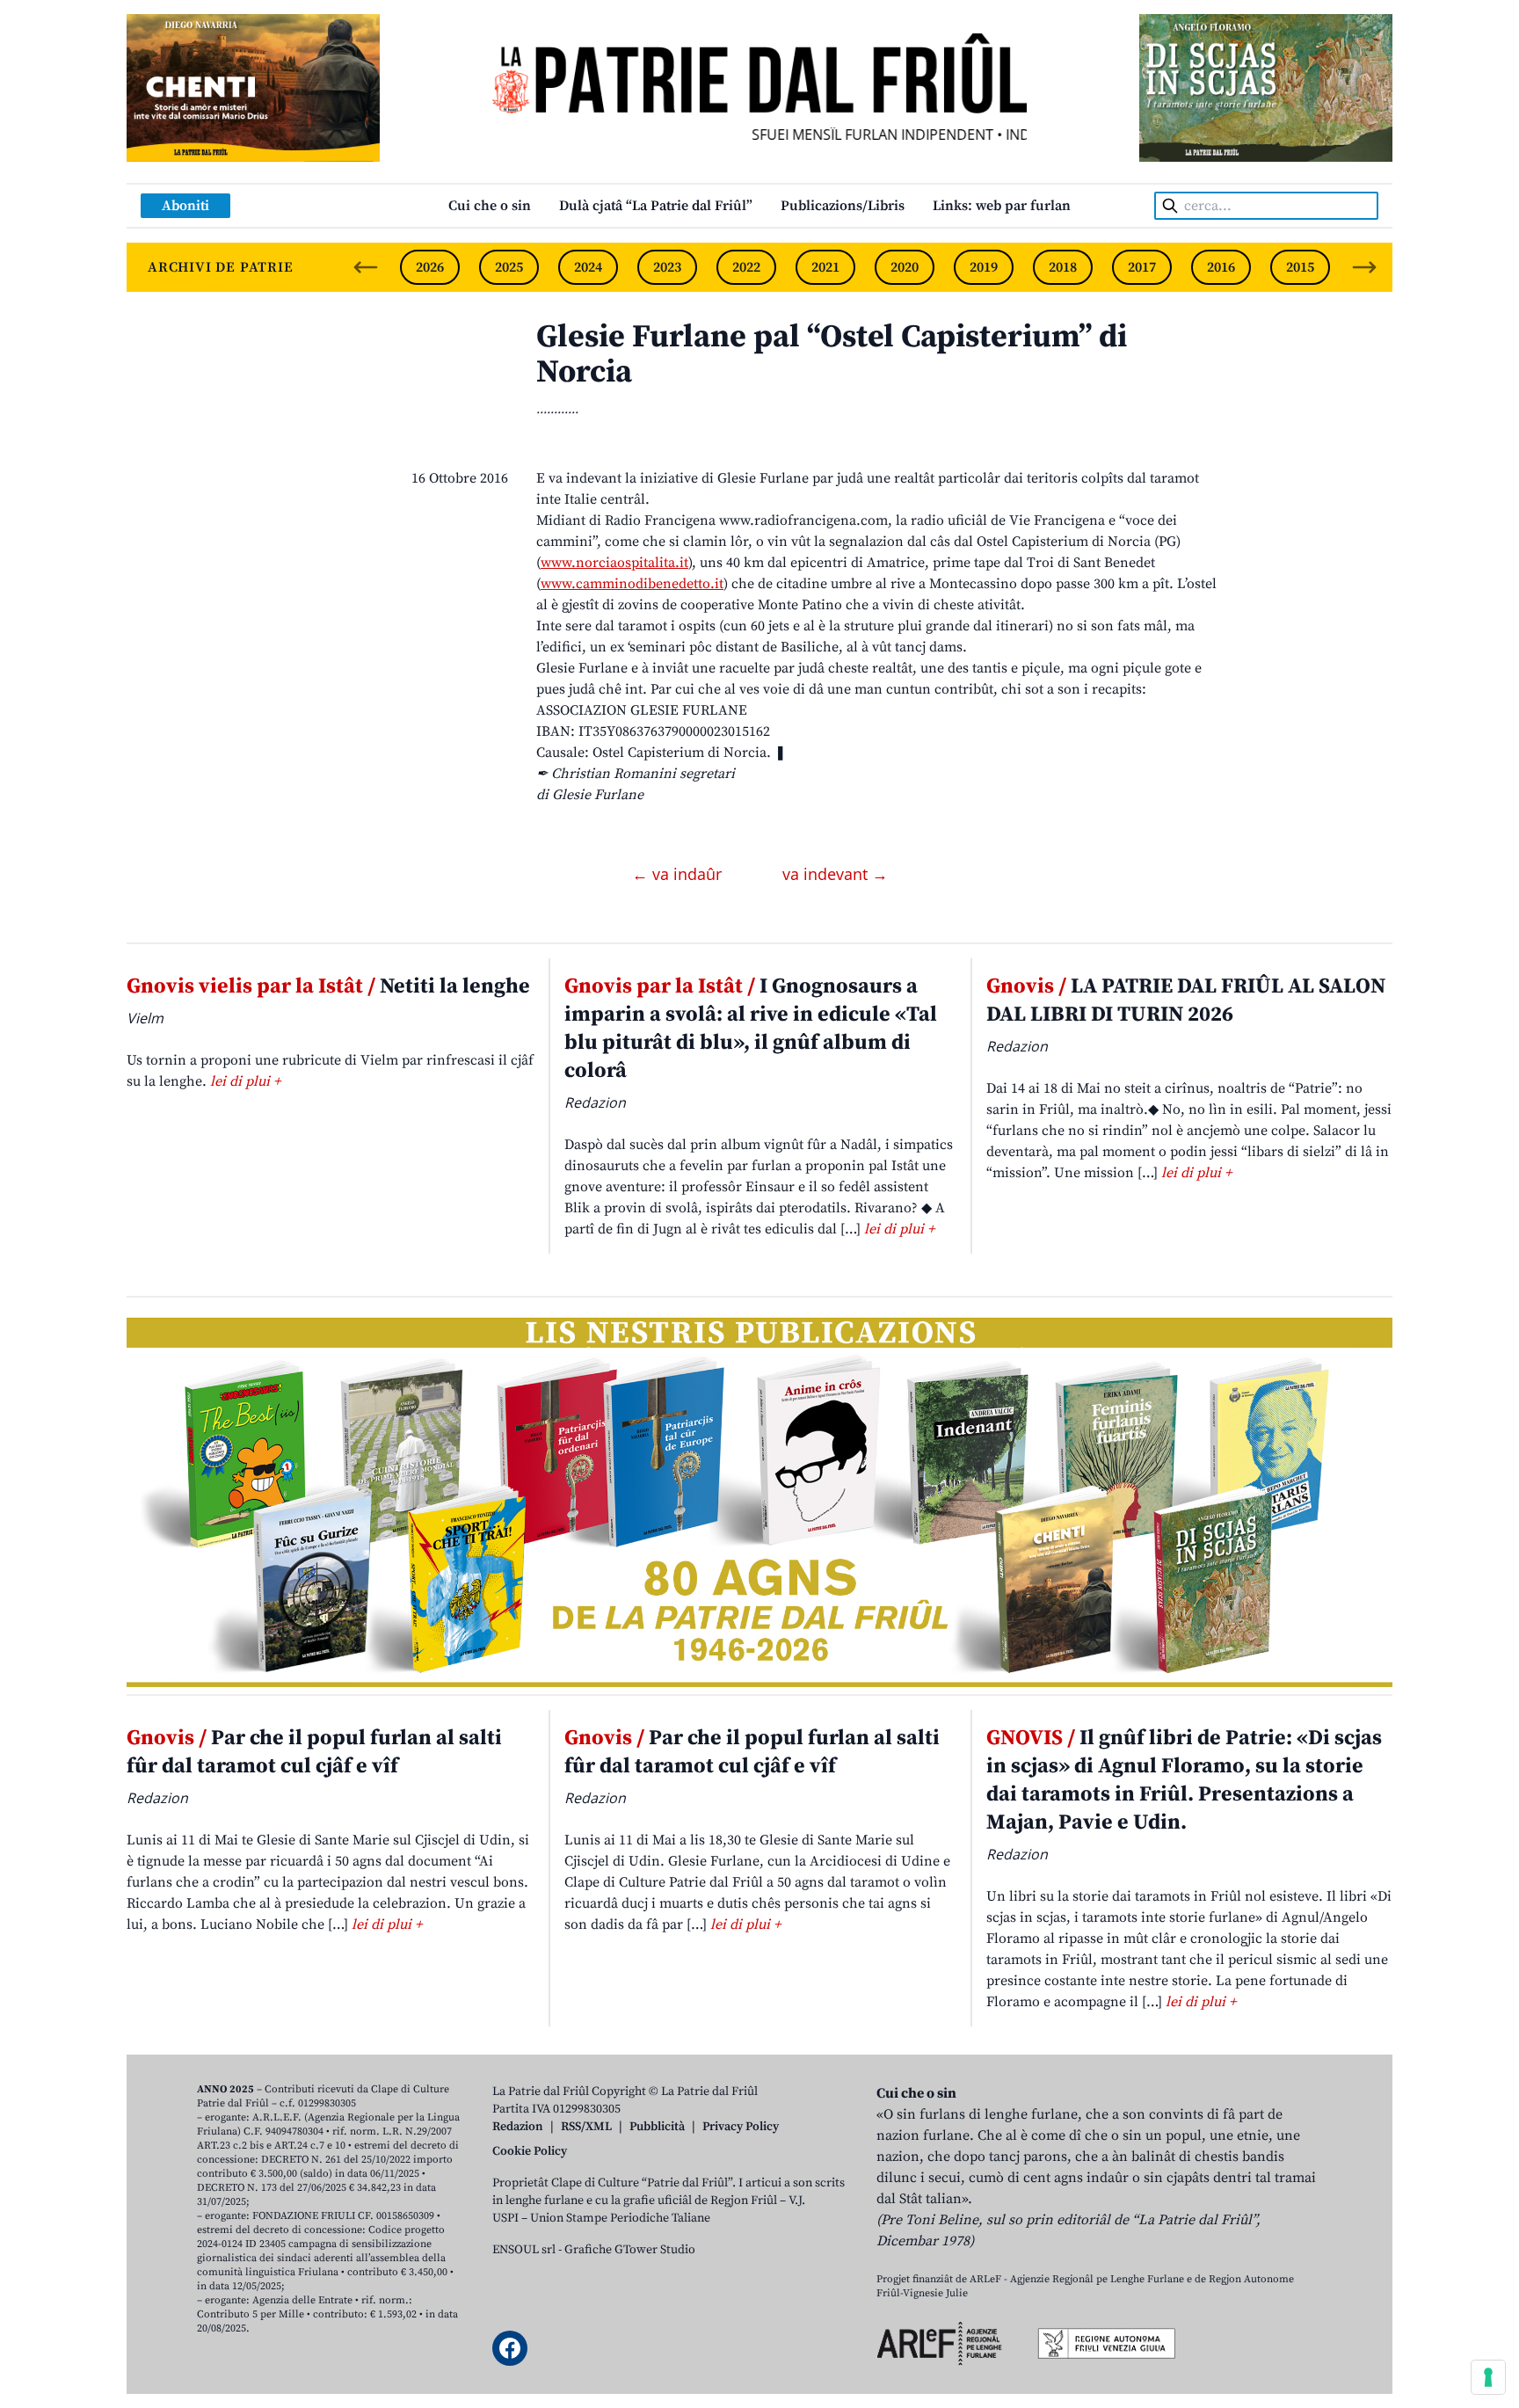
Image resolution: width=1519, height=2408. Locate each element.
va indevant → (835, 874)
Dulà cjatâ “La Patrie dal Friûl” (656, 206)
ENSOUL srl (524, 2250)
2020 (905, 267)
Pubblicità (657, 2127)
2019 (984, 267)
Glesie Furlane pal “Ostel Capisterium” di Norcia (832, 355)
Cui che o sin (490, 206)
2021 (825, 267)
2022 (746, 267)
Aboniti (185, 206)
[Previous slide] (366, 267)
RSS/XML (586, 2127)
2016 (1221, 267)
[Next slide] (1364, 267)
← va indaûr (679, 874)
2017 (1142, 267)
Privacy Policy (741, 2127)
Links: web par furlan (1002, 206)
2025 (509, 267)
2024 (588, 267)
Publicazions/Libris (843, 206)
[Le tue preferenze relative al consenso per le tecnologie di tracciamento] (1488, 2377)
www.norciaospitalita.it (614, 563)
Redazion (518, 2127)
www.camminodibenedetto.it (632, 584)
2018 (1063, 267)
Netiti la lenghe (328, 986)
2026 (430, 267)
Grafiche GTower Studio (630, 2250)
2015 (1300, 267)
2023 (667, 267)
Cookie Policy (530, 2151)
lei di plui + (245, 1081)
